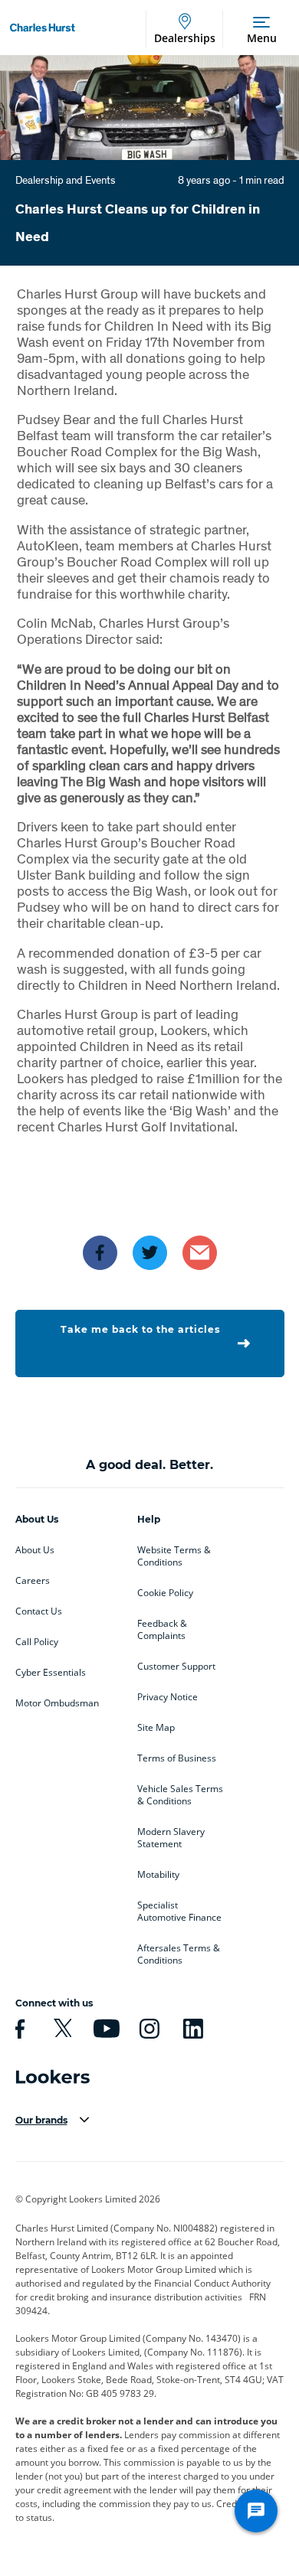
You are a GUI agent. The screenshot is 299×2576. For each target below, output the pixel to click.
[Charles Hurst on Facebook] (18, 2029)
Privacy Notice (168, 1697)
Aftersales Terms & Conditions (179, 1954)
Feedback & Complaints (162, 1630)
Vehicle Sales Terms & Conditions (180, 1795)
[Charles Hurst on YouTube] (104, 2029)
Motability (158, 1875)
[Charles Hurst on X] (61, 2029)
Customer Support (176, 1667)
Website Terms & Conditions (174, 1556)
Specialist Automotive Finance (179, 1912)
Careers (33, 1581)
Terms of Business (177, 1758)
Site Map (156, 1728)
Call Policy (37, 1642)
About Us (35, 1550)
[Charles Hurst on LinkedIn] (191, 2029)
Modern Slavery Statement (171, 1838)
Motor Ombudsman (57, 1703)
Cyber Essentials (51, 1673)
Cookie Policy (165, 1593)
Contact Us (39, 1611)
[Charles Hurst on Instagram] (147, 2029)
